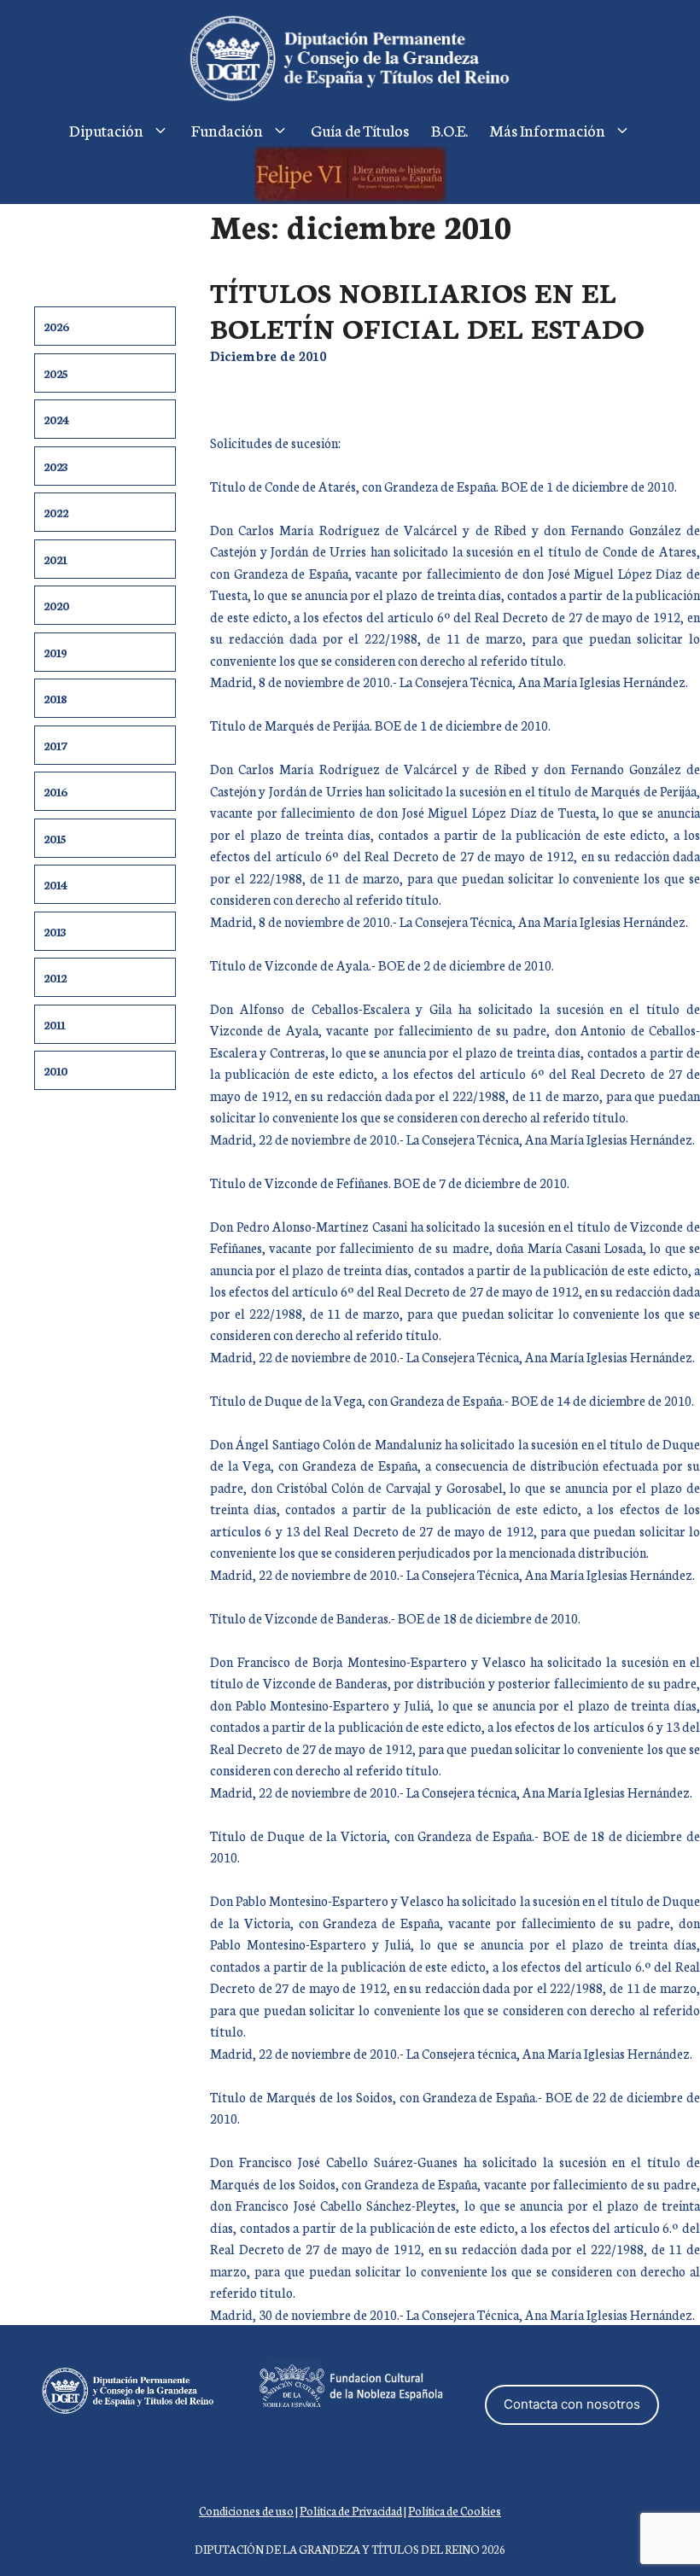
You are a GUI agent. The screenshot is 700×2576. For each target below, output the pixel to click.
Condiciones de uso (246, 2511)
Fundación (227, 130)
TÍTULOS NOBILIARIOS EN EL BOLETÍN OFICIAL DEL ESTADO (427, 309)
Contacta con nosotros (572, 2404)
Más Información (548, 130)
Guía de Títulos (360, 130)
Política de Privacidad (351, 2511)
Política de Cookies (455, 2511)
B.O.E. (449, 130)
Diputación (106, 130)
